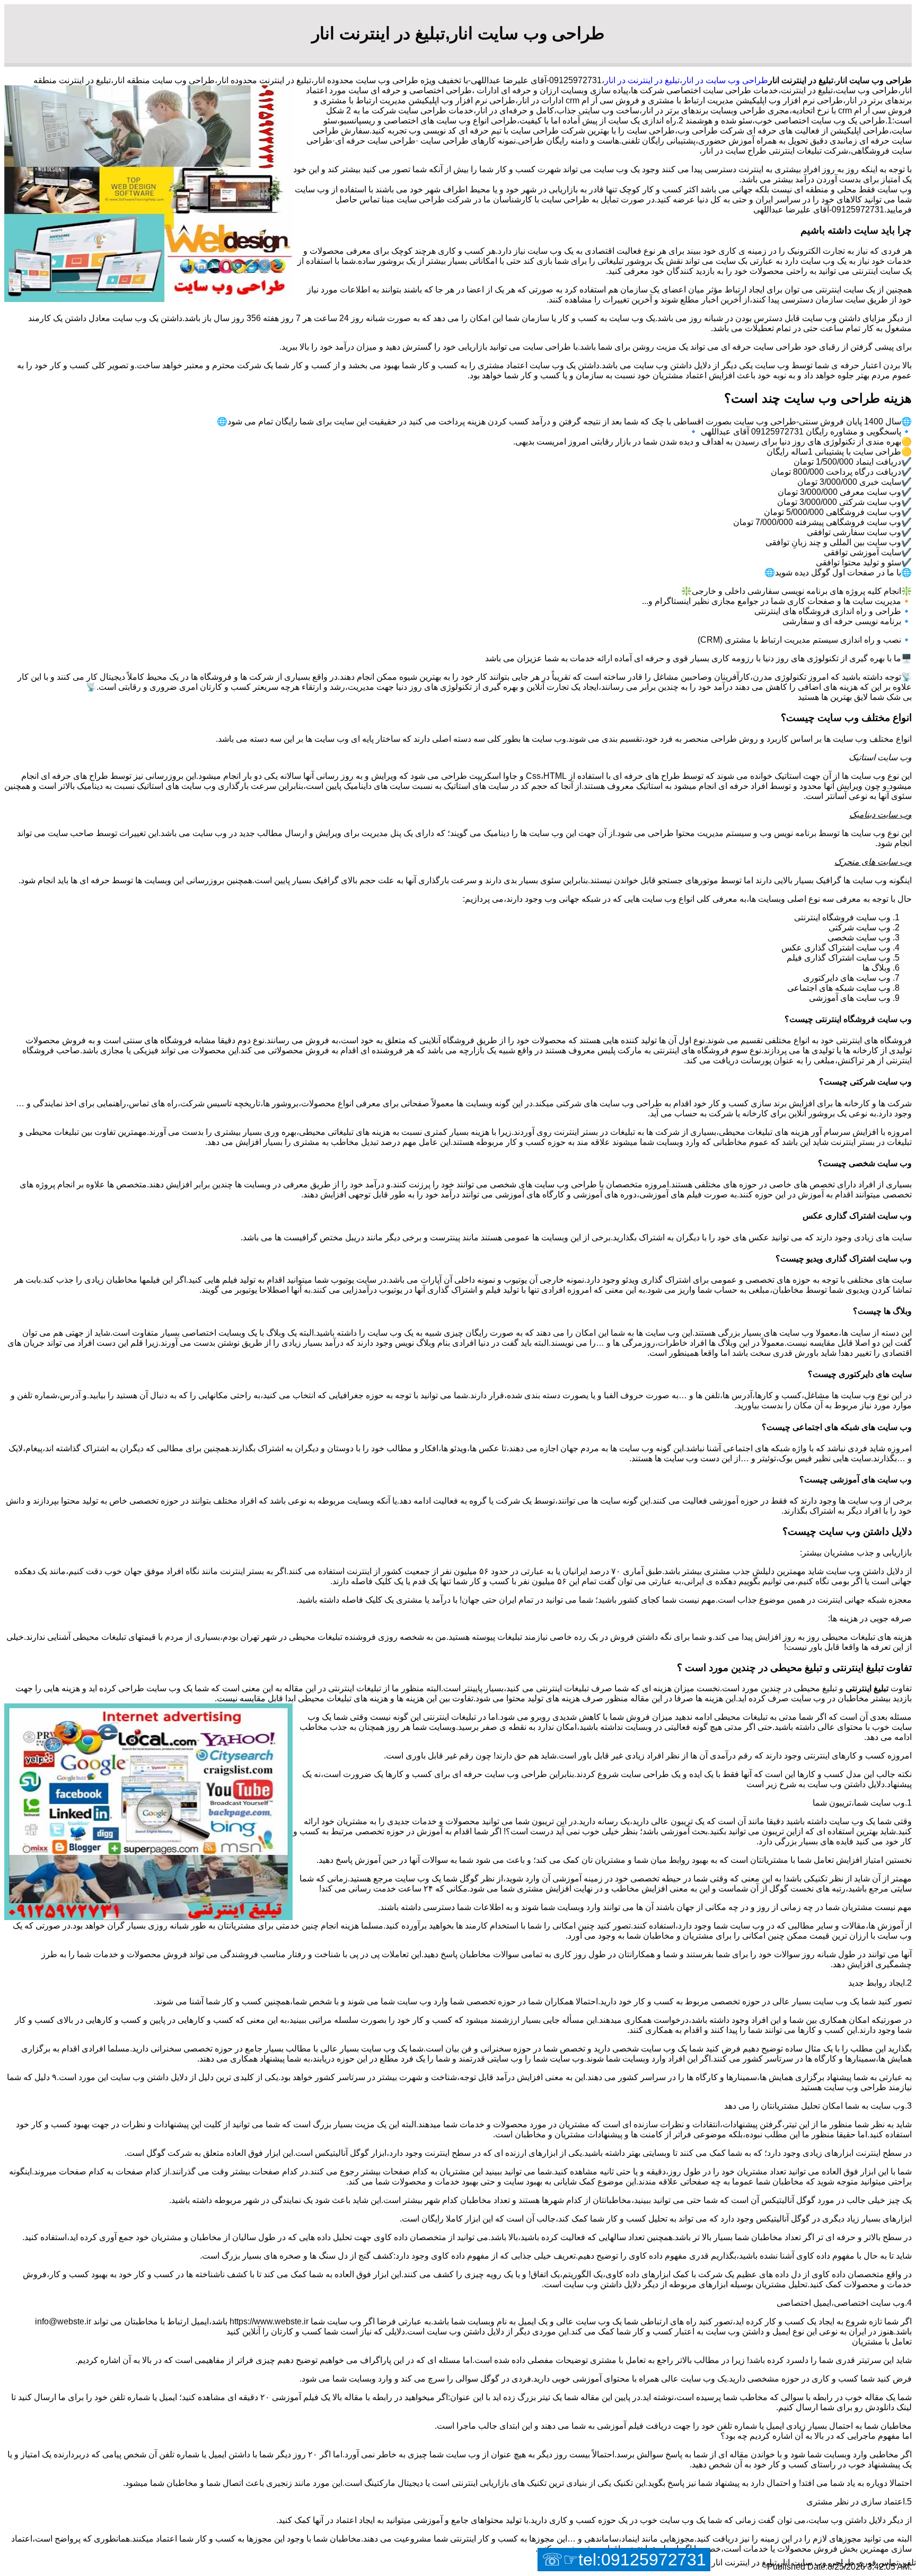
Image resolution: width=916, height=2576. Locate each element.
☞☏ (624, 2560)
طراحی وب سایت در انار (725, 80)
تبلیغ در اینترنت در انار (642, 80)
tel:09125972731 (642, 2560)
